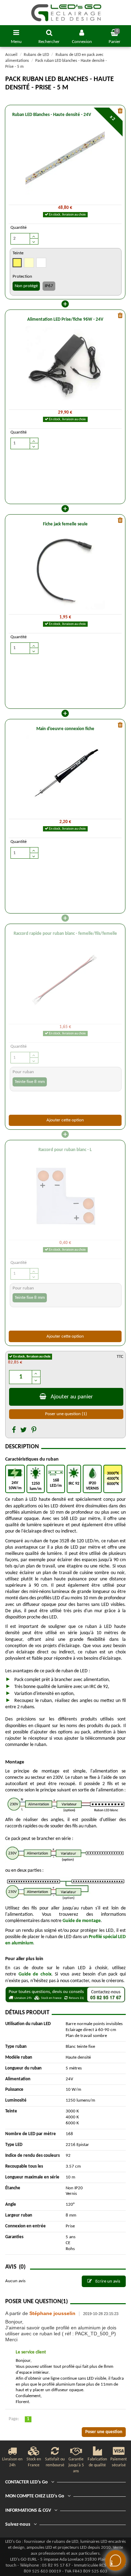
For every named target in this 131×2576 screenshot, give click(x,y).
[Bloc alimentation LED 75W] (65, 365)
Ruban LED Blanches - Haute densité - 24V (52, 115)
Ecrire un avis (107, 2281)
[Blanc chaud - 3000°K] (17, 264)
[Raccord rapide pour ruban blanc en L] (65, 1196)
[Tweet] (24, 1431)
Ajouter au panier (72, 1397)
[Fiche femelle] (65, 570)
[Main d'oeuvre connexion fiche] (65, 775)
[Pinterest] (34, 1431)
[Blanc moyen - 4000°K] (29, 264)
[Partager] (14, 1431)
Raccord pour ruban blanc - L (65, 1150)
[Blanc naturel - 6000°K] (42, 264)
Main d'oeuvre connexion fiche (65, 729)
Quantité (19, 228)
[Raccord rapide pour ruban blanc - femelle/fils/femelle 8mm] (65, 980)
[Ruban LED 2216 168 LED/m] (65, 161)
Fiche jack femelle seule (65, 524)
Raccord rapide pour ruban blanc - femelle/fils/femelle (65, 934)
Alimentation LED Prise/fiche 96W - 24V (65, 319)
